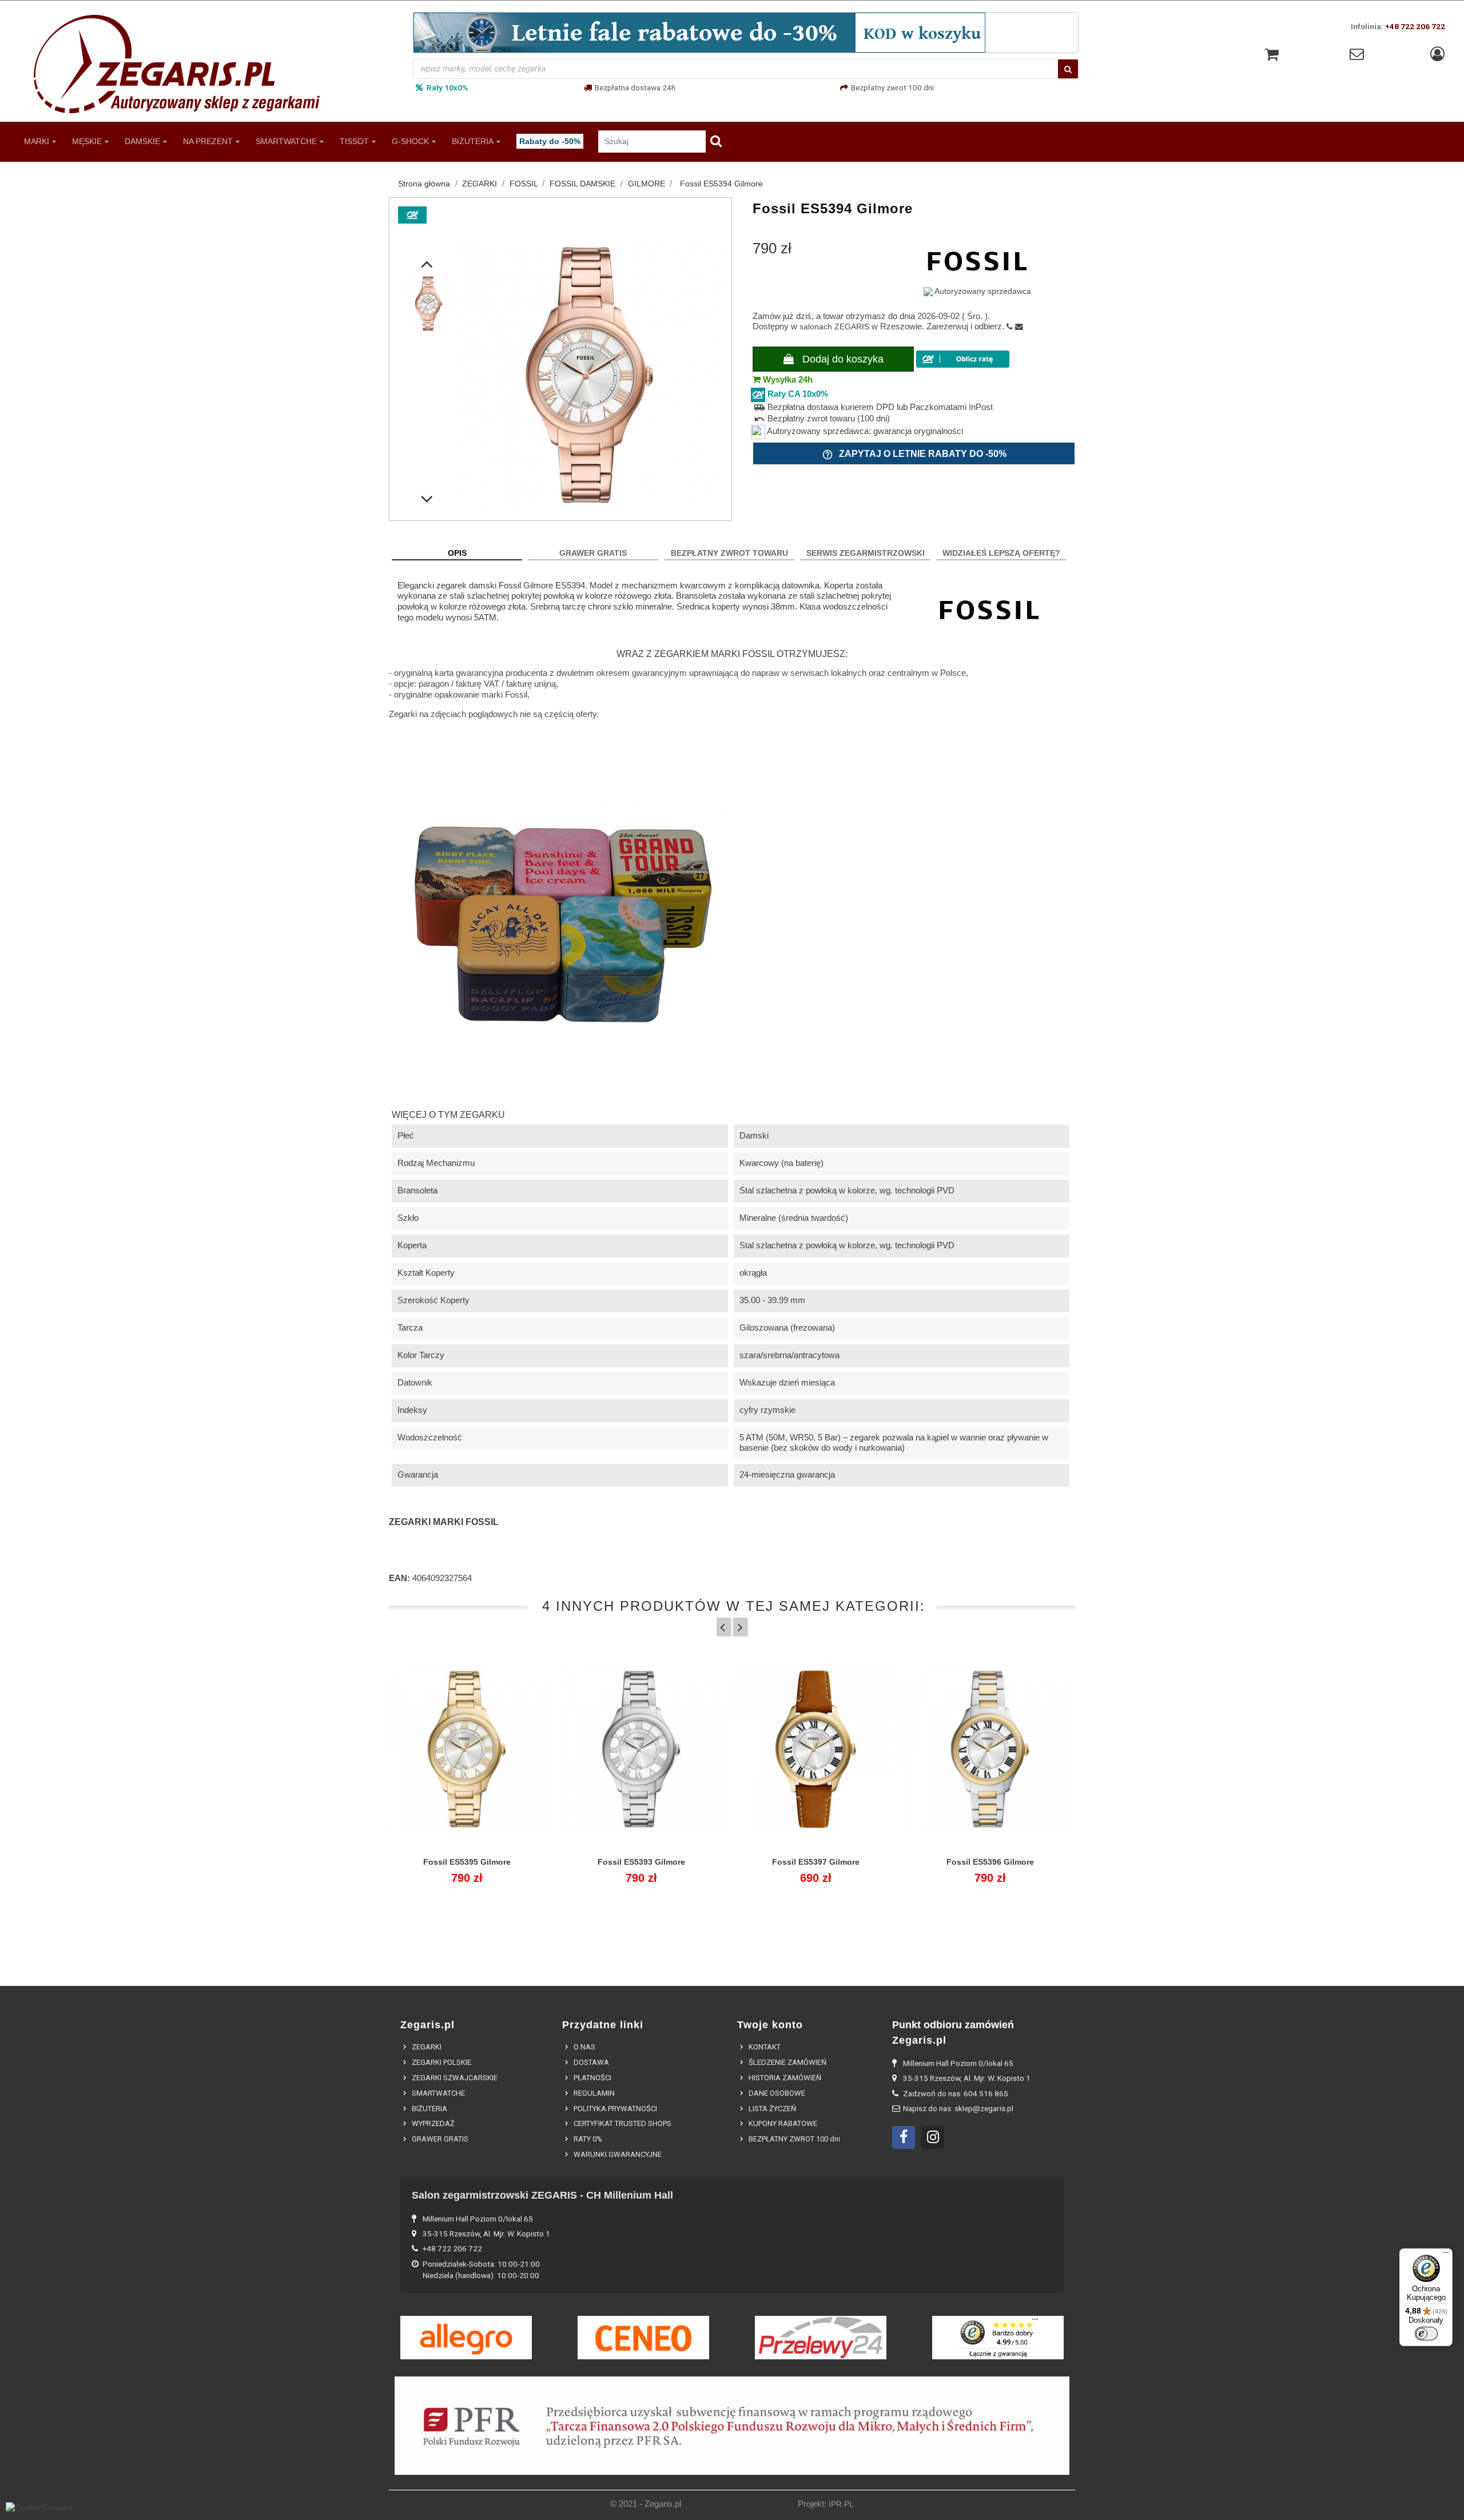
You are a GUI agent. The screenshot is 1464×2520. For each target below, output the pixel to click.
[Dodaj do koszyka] (441, 1869)
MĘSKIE (87, 141)
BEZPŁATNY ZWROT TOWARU (729, 553)
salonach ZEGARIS (834, 327)
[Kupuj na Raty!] (963, 359)
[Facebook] (904, 2137)
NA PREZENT (208, 141)
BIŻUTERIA (473, 141)
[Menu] (1446, 2255)
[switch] (1426, 2334)
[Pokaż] (467, 1869)
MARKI (37, 141)
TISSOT (354, 141)
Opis (457, 553)
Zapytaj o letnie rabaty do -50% (914, 455)
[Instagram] (933, 2137)
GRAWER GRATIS (593, 553)
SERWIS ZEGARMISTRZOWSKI (866, 553)
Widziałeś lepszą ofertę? (1001, 553)
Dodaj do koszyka (842, 359)
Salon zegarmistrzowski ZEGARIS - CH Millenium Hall (542, 2195)
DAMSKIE (142, 141)
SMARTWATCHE (286, 141)
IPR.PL (841, 2504)
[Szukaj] (1068, 69)
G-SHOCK (410, 141)
